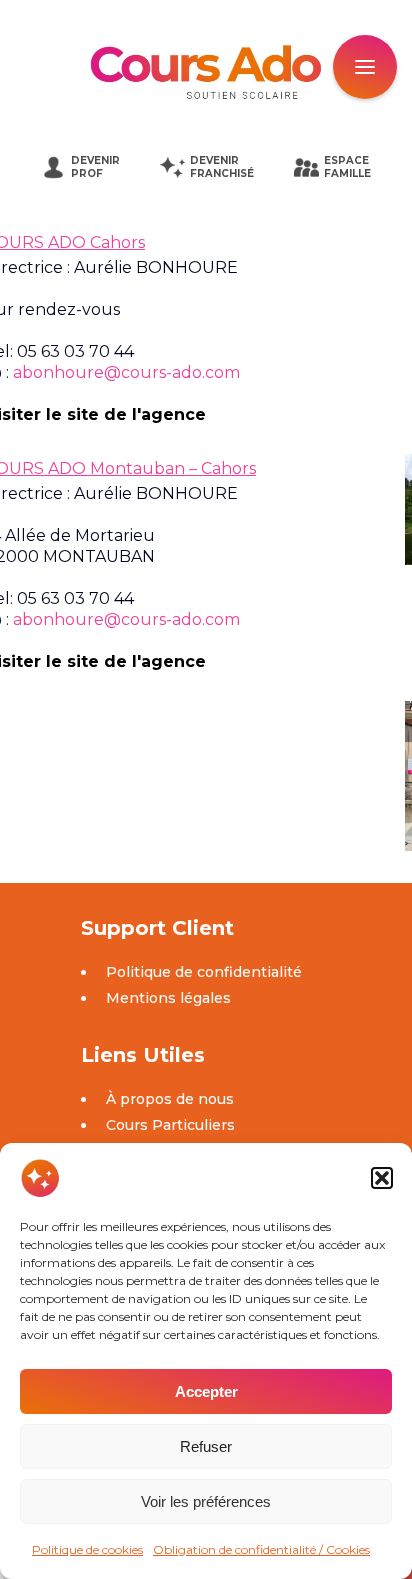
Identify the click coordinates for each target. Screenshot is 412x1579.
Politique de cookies (87, 1549)
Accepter (206, 1391)
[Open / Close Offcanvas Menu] (365, 67)
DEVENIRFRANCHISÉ (222, 167)
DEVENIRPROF (95, 167)
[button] (382, 1178)
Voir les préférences (206, 1501)
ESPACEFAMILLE (347, 167)
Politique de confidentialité (204, 972)
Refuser (206, 1446)
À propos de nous (170, 1099)
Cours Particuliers (170, 1125)
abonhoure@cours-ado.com (126, 372)
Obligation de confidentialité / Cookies (261, 1549)
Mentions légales (168, 998)
